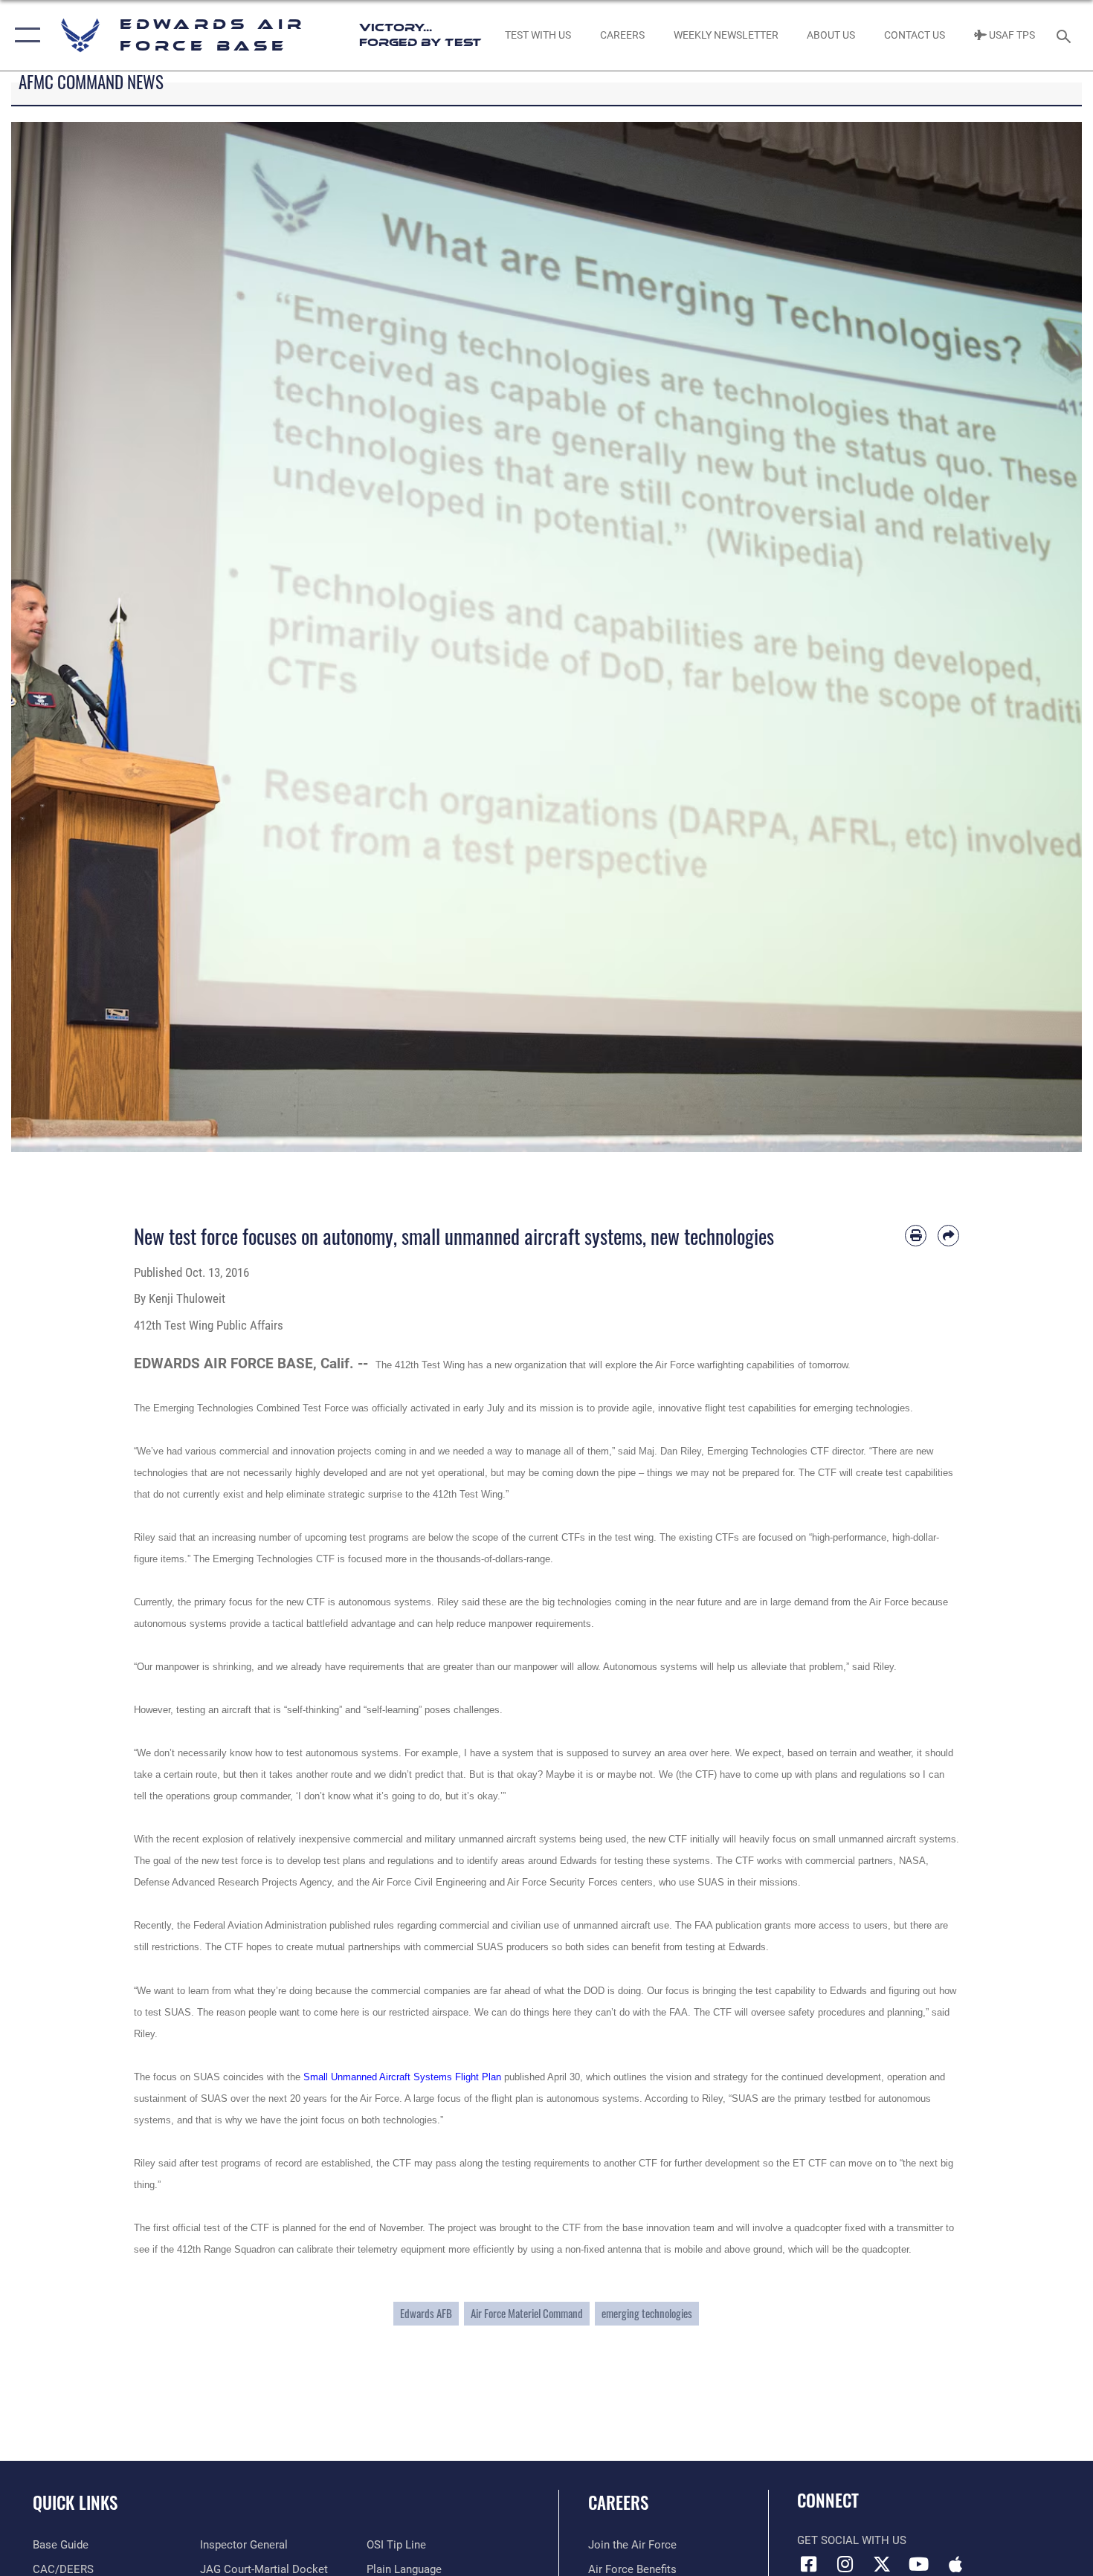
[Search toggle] (1066, 35)
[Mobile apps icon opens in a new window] (955, 2564)
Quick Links (75, 2502)
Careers (618, 2502)
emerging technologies (647, 2313)
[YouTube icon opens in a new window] (918, 2564)
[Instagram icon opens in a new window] (845, 2564)
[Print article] (916, 1236)
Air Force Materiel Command (527, 2313)
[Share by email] (948, 1236)
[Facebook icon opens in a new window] (808, 2564)
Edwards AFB (426, 2313)
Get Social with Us (852, 2540)
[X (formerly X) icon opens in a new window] (882, 2564)
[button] (24, 35)
